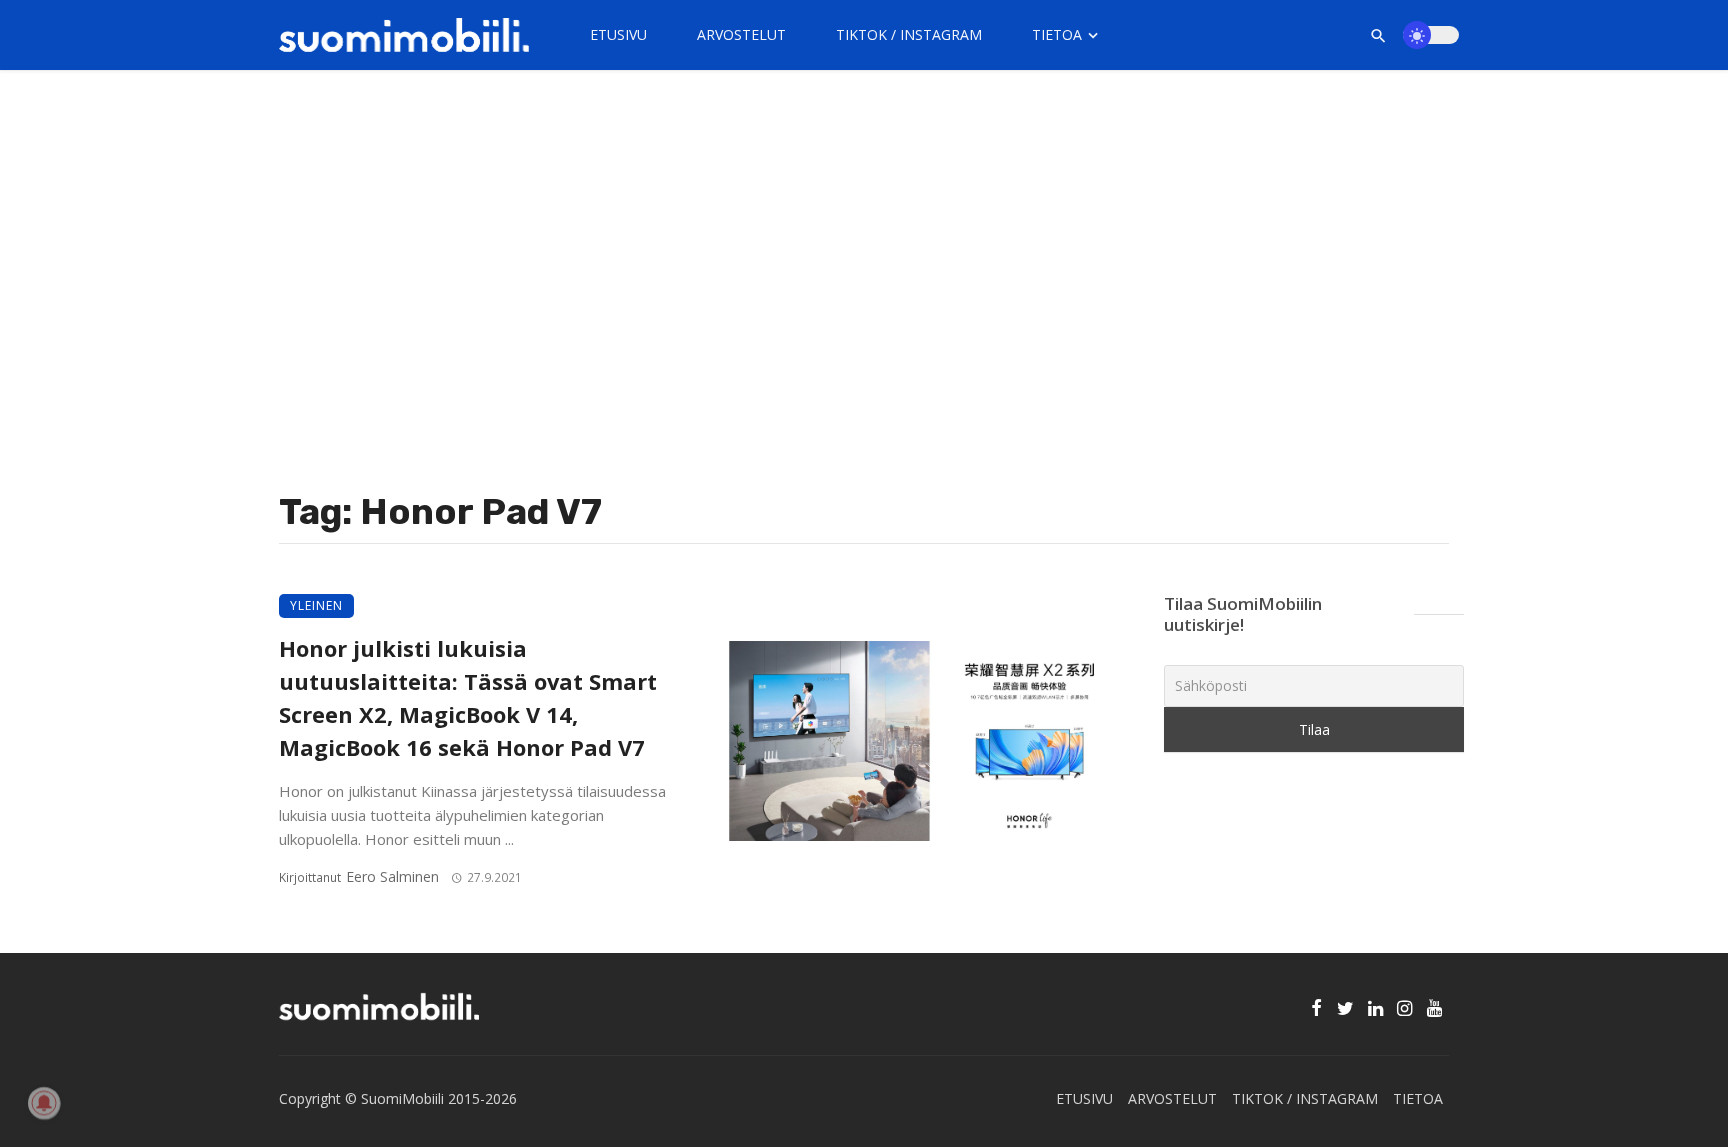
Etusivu (618, 34)
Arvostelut (741, 34)
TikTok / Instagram (909, 34)
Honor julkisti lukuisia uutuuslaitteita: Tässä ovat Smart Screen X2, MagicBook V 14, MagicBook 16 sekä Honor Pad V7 (468, 697)
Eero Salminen (392, 876)
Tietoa (1057, 34)
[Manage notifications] (44, 1103)
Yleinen (316, 605)
